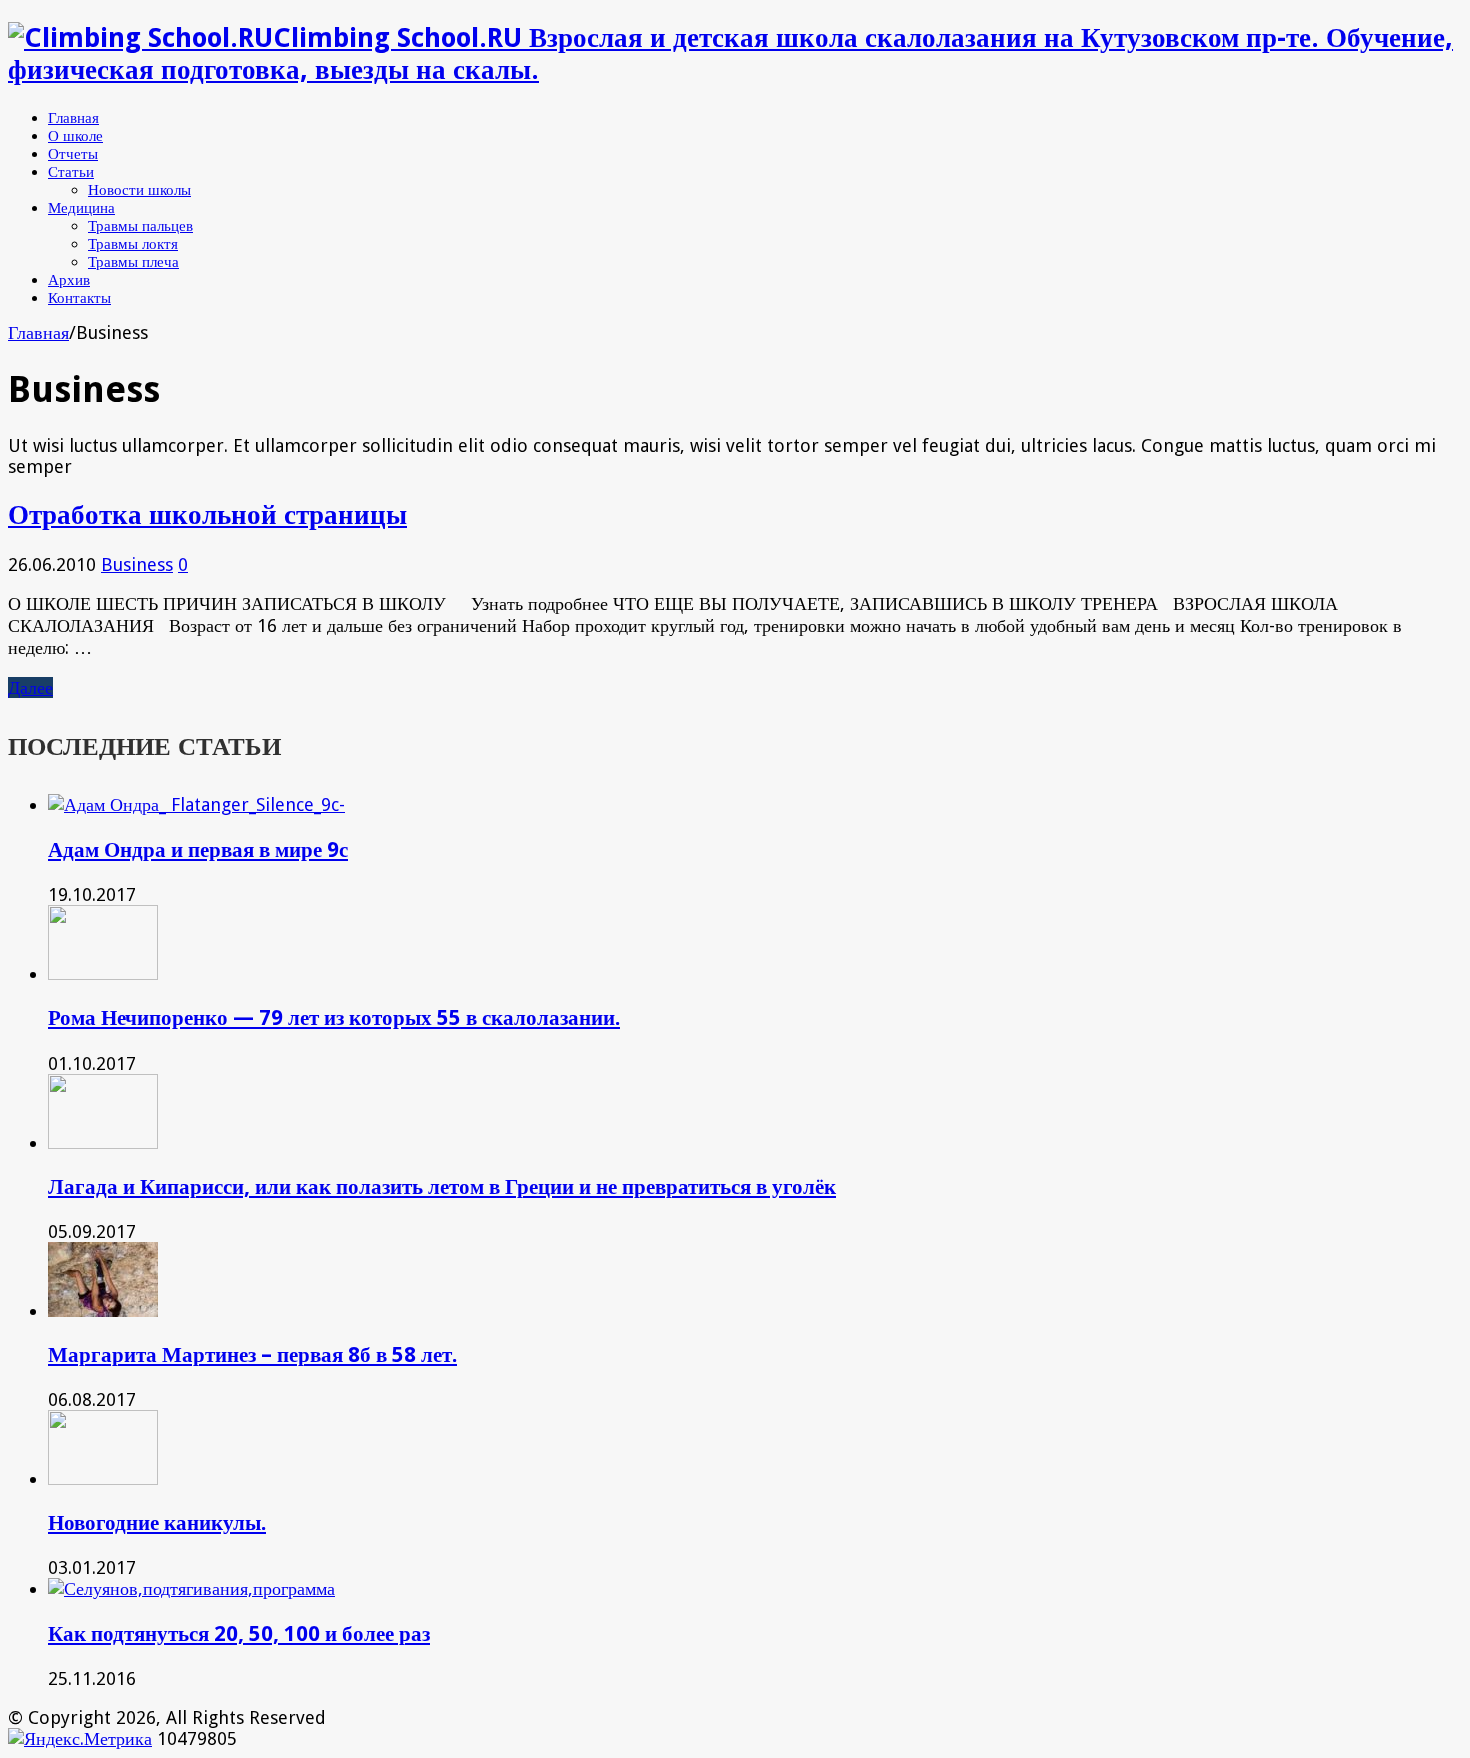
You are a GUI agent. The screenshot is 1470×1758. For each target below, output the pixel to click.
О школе (75, 136)
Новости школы (139, 190)
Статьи (71, 172)
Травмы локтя (133, 244)
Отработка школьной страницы (207, 514)
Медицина (81, 208)
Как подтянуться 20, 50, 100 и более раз (239, 1633)
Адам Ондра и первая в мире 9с (198, 849)
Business (137, 564)
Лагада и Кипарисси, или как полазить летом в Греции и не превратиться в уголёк (442, 1186)
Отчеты (73, 154)
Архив (69, 280)
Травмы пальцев (140, 226)
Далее (30, 687)
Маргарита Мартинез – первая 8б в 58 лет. (252, 1354)
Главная (73, 118)
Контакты (79, 298)
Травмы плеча (133, 262)
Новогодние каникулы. (157, 1522)
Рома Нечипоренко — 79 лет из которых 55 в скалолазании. (334, 1017)
